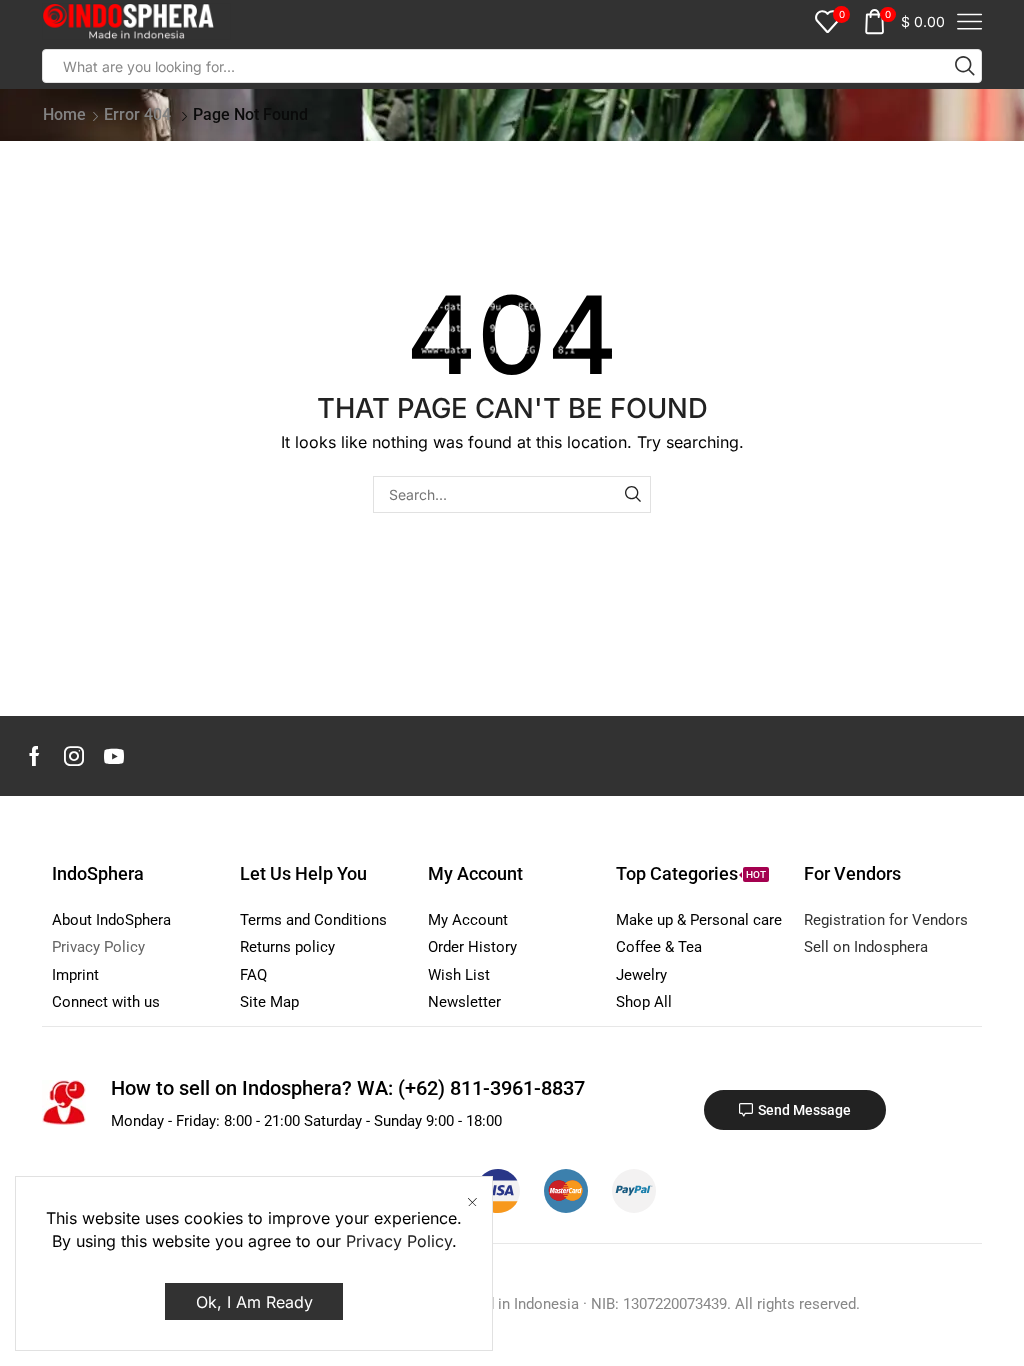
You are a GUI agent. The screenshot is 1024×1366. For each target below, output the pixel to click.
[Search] (632, 494)
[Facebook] (34, 756)
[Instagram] (74, 756)
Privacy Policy (399, 1241)
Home (64, 114)
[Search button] (965, 66)
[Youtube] (114, 756)
